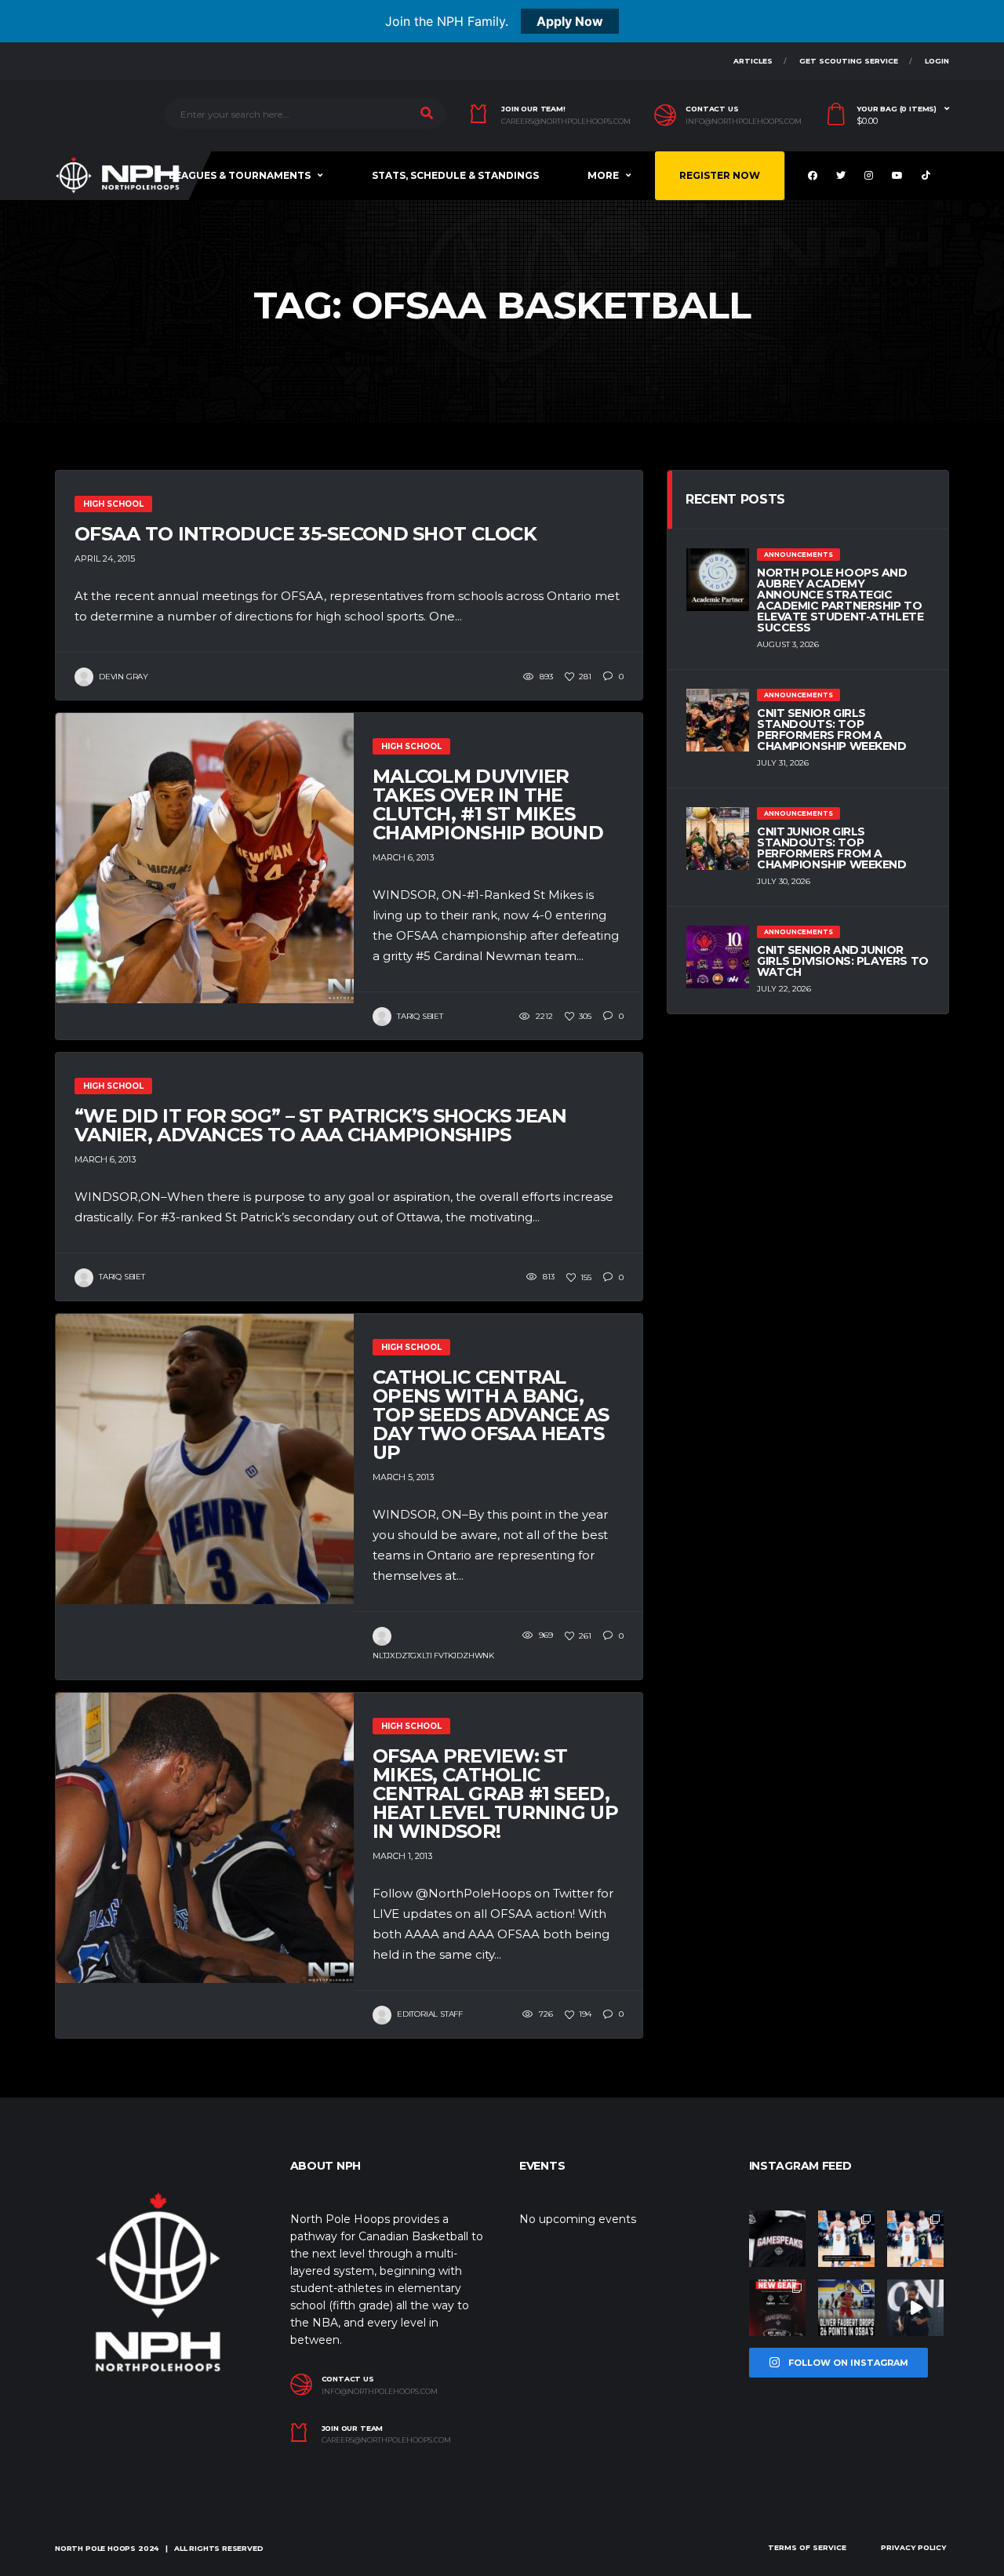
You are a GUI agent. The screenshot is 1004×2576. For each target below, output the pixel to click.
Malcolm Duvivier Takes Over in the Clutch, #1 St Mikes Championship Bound (488, 804)
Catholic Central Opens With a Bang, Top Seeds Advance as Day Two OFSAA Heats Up (491, 1415)
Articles (753, 61)
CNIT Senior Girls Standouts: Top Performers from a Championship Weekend (832, 730)
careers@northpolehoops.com (566, 122)
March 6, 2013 (403, 857)
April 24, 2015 (105, 558)
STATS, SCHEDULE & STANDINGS (455, 175)
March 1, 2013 (402, 1856)
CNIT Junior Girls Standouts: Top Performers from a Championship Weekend (832, 848)
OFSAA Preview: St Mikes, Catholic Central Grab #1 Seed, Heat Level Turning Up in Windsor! (495, 1794)
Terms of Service (807, 2547)
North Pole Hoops (95, 2548)
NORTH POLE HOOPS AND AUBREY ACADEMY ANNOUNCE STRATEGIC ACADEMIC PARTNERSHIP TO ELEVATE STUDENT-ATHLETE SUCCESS (840, 600)
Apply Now (570, 21)
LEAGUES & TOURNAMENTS (240, 175)
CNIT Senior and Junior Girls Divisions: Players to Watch (843, 961)
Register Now (720, 175)
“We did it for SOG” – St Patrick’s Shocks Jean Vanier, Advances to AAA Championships (320, 1125)
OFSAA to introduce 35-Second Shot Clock (306, 534)
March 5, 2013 (403, 1477)
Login (937, 61)
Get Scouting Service (849, 61)
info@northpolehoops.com (744, 122)
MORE (603, 175)
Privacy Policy (913, 2547)
